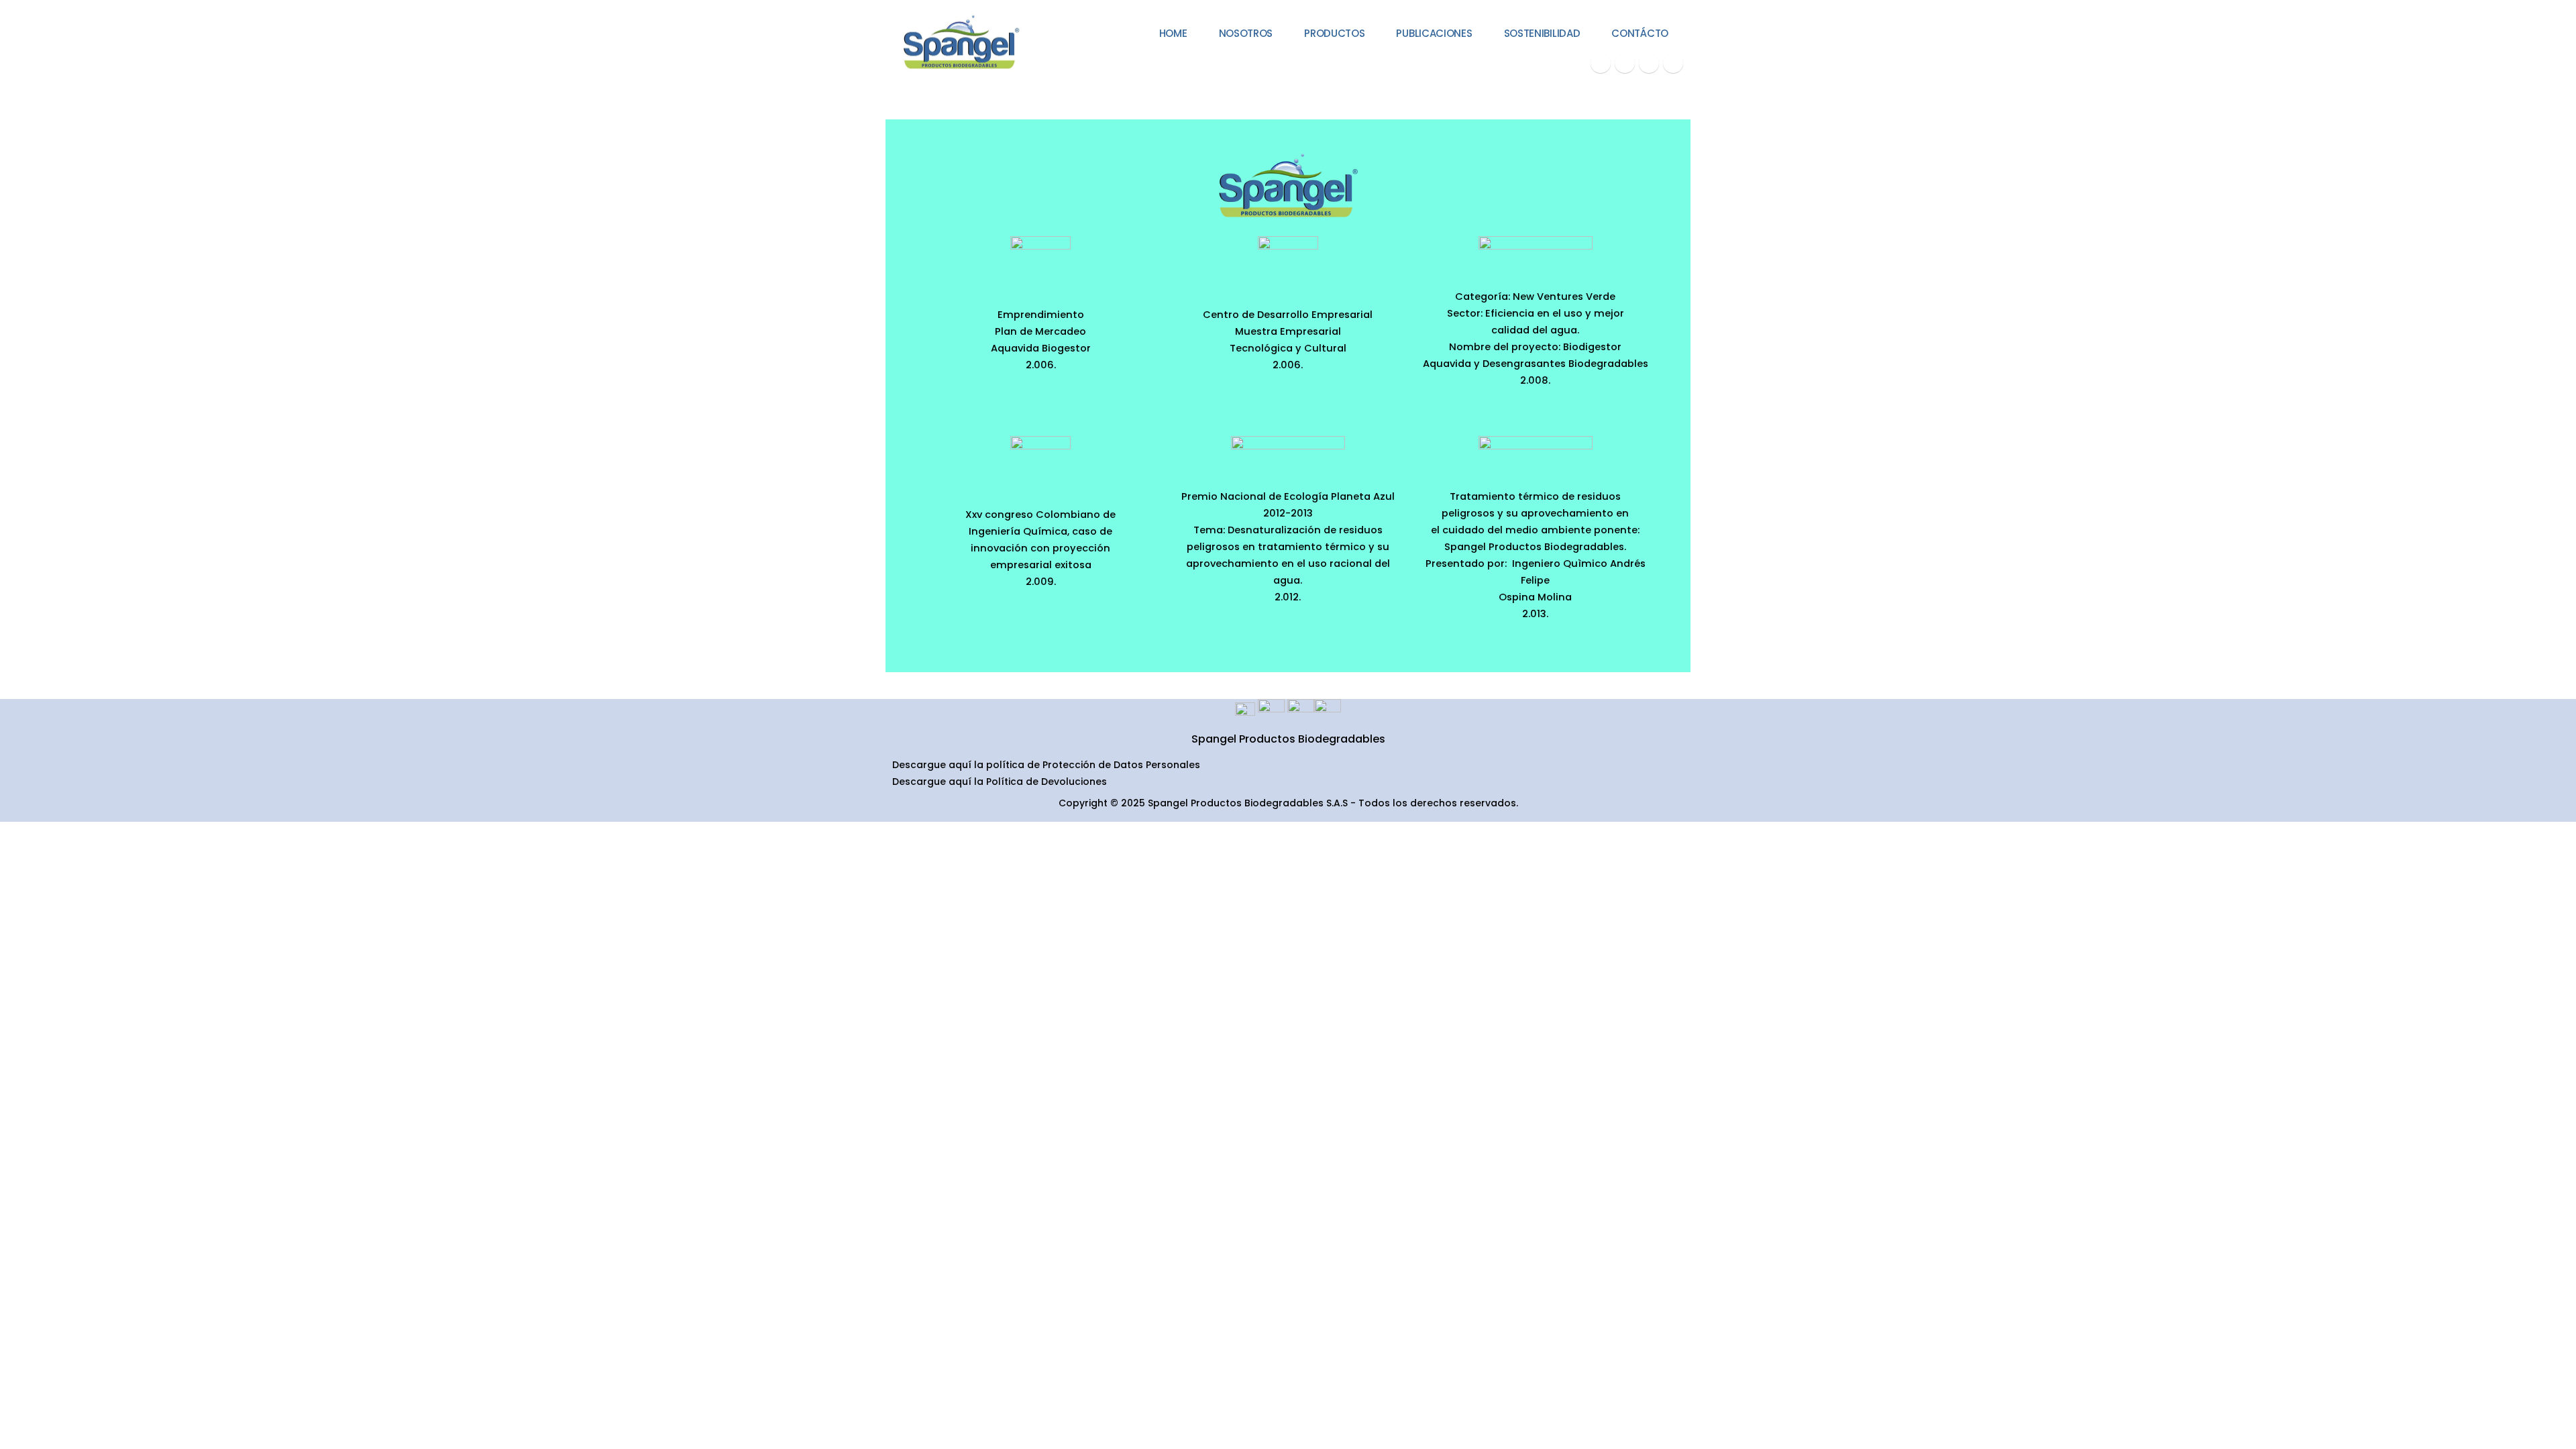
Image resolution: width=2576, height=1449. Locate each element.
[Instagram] (1649, 63)
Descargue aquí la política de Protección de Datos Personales (1046, 765)
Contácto (1640, 33)
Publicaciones (1434, 33)
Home (1173, 33)
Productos (1334, 33)
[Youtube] (1625, 63)
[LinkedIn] (1673, 63)
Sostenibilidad (1542, 33)
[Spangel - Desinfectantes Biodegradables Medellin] (959, 43)
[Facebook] (1601, 63)
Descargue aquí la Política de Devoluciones (1000, 782)
